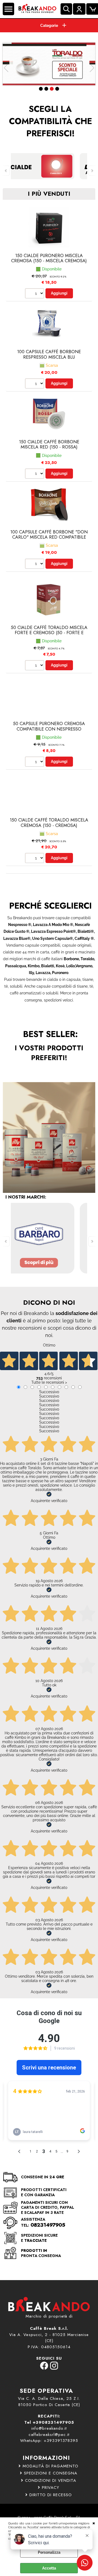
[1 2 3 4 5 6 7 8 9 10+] (35, 294)
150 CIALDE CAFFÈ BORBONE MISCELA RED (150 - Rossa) (49, 444)
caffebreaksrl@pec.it (49, 2435)
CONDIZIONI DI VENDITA (51, 2480)
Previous (6, 68)
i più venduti (49, 194)
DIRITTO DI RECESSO (51, 2495)
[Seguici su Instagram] (54, 2368)
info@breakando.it (49, 2428)
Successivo (49, 1392)
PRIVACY (51, 2488)
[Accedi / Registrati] (79, 9)
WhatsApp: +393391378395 (49, 2441)
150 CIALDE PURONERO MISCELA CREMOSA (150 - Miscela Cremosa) (49, 258)
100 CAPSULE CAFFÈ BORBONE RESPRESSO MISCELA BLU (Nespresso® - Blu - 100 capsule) (49, 357)
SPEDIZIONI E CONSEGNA (51, 2473)
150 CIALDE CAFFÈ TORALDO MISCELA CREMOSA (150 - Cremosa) (49, 823)
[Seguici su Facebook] (44, 2368)
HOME (49, 26)
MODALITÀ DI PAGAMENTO (50, 2466)
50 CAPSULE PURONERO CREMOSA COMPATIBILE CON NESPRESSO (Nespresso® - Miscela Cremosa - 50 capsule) (49, 731)
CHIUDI (94, 2523)
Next (92, 68)
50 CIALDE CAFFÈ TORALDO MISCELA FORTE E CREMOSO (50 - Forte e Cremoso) (49, 633)
